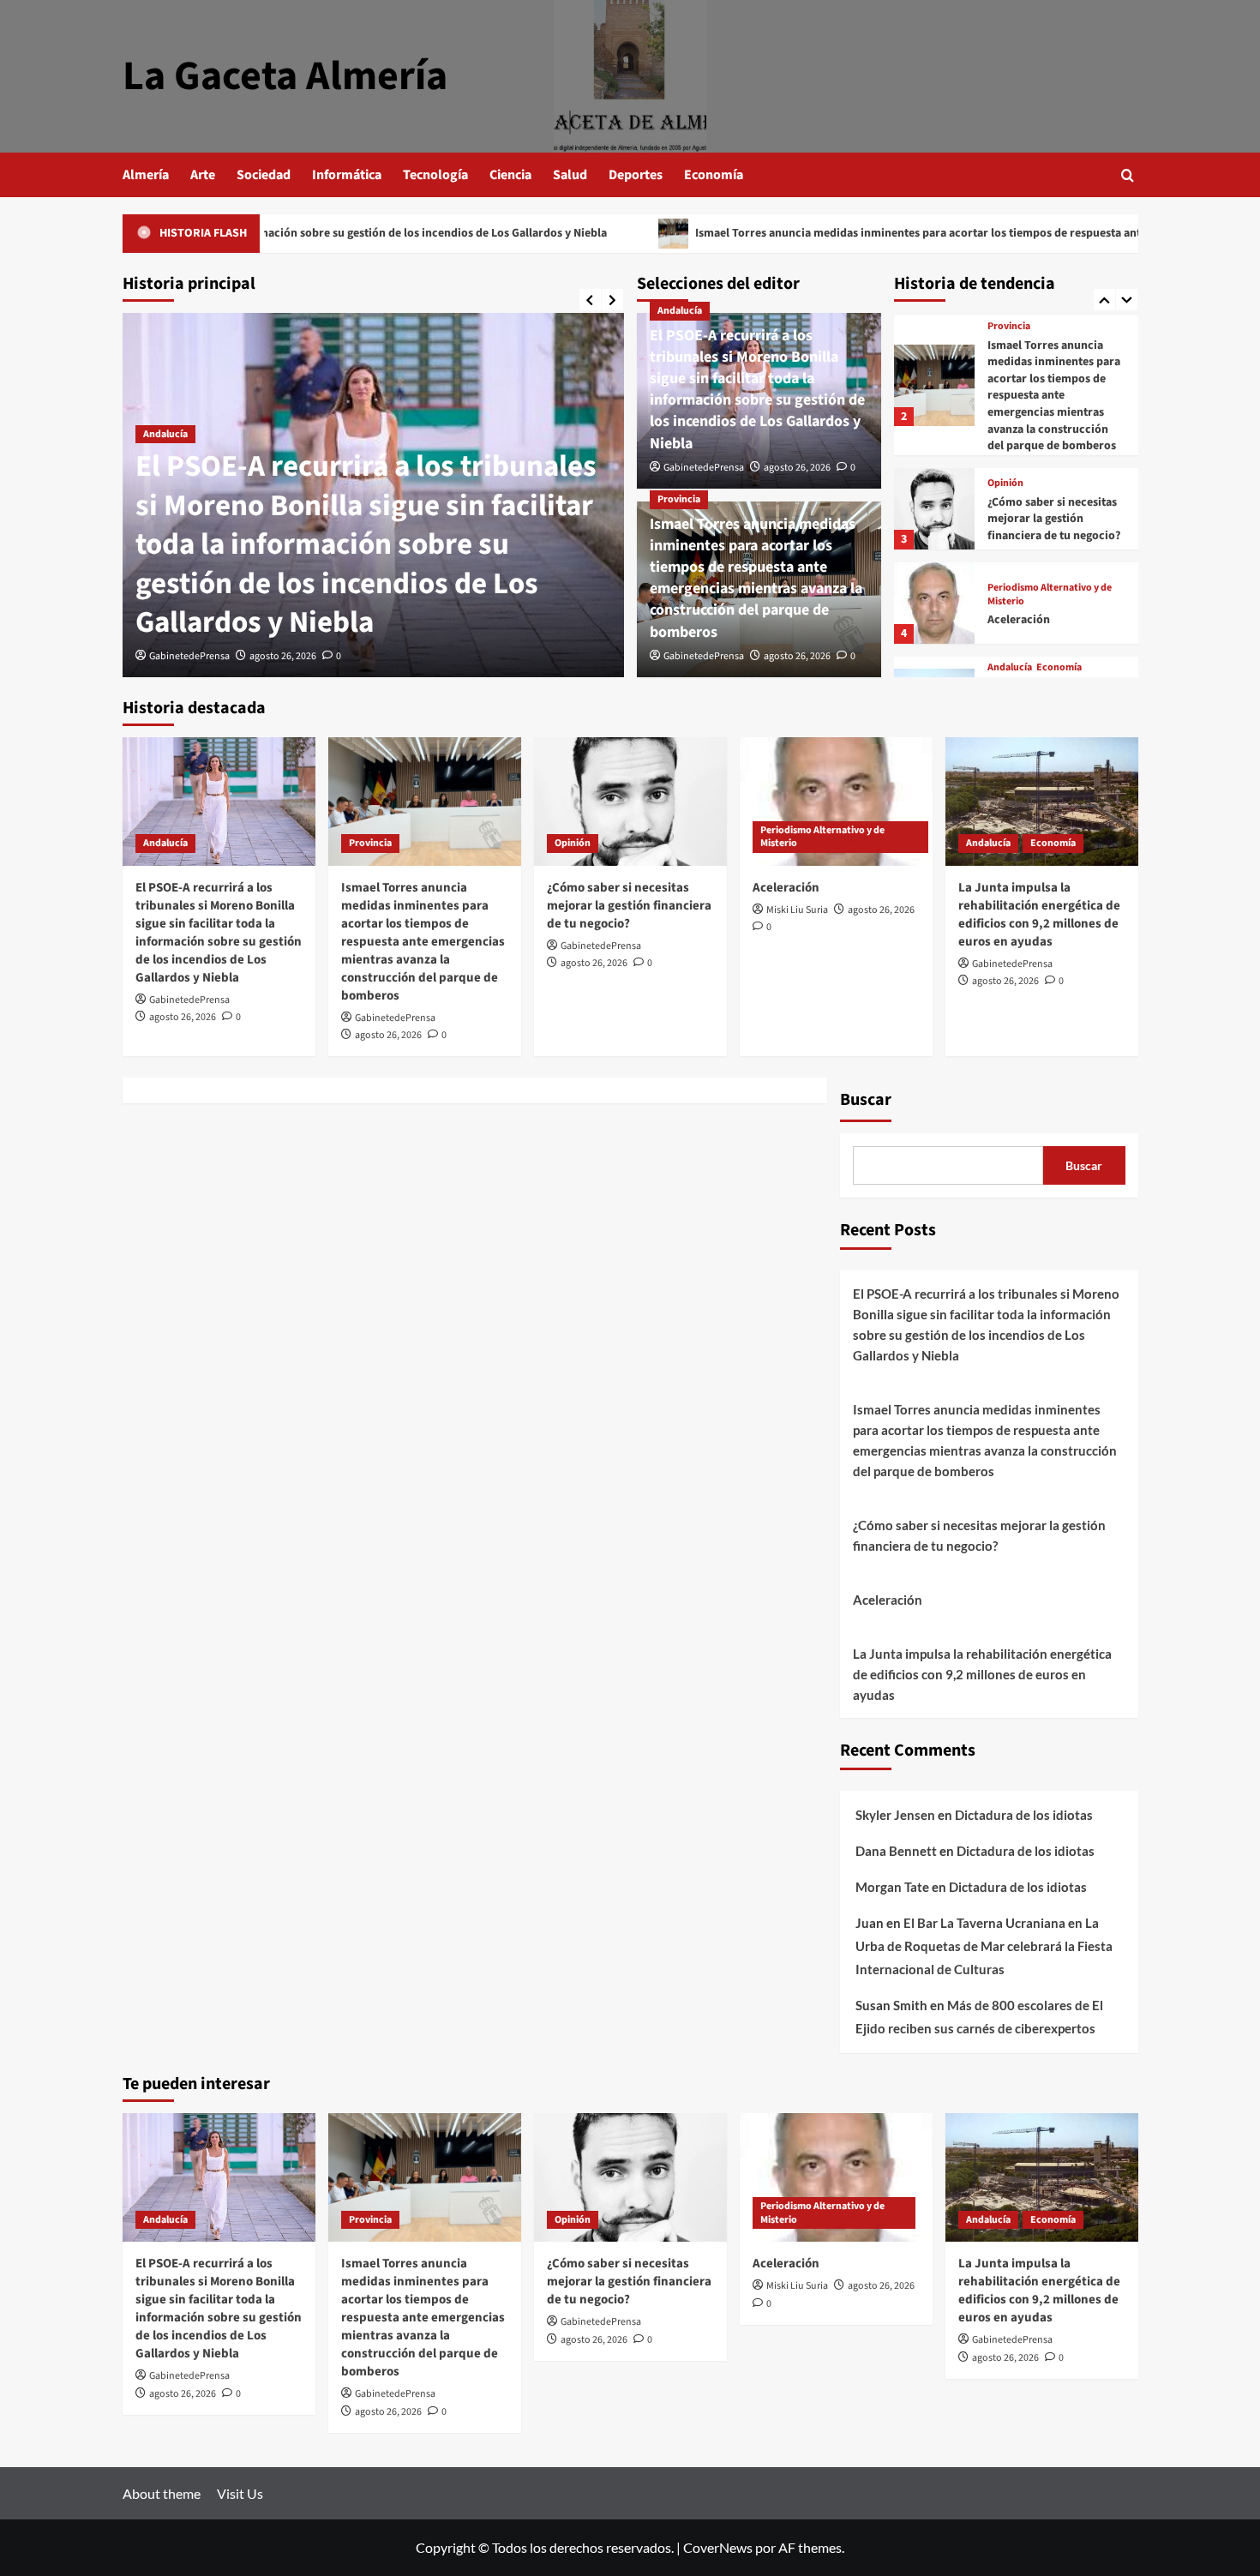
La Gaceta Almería (285, 76)
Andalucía (165, 434)
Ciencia (510, 175)
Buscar (866, 1100)
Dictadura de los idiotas (1024, 1815)
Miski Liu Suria (797, 910)
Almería (146, 175)
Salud (570, 175)
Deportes (636, 175)
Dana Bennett (896, 1851)
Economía (714, 175)
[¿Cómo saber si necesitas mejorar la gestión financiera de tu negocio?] (935, 509)
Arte (203, 175)
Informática (347, 175)
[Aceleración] (935, 603)
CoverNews (718, 2547)
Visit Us (240, 2493)
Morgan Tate (892, 1887)
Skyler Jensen (895, 1815)
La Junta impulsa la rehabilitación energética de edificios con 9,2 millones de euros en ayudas (1039, 915)
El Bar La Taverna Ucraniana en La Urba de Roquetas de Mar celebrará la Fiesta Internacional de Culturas (984, 1946)
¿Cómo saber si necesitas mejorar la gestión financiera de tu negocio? (1054, 519)
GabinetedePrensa (189, 656)
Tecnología (435, 175)
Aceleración (1019, 620)
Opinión (1005, 483)
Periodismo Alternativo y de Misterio (1050, 594)
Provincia (679, 499)
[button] (1128, 175)
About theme (162, 2493)
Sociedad (264, 175)
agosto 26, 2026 (283, 656)
